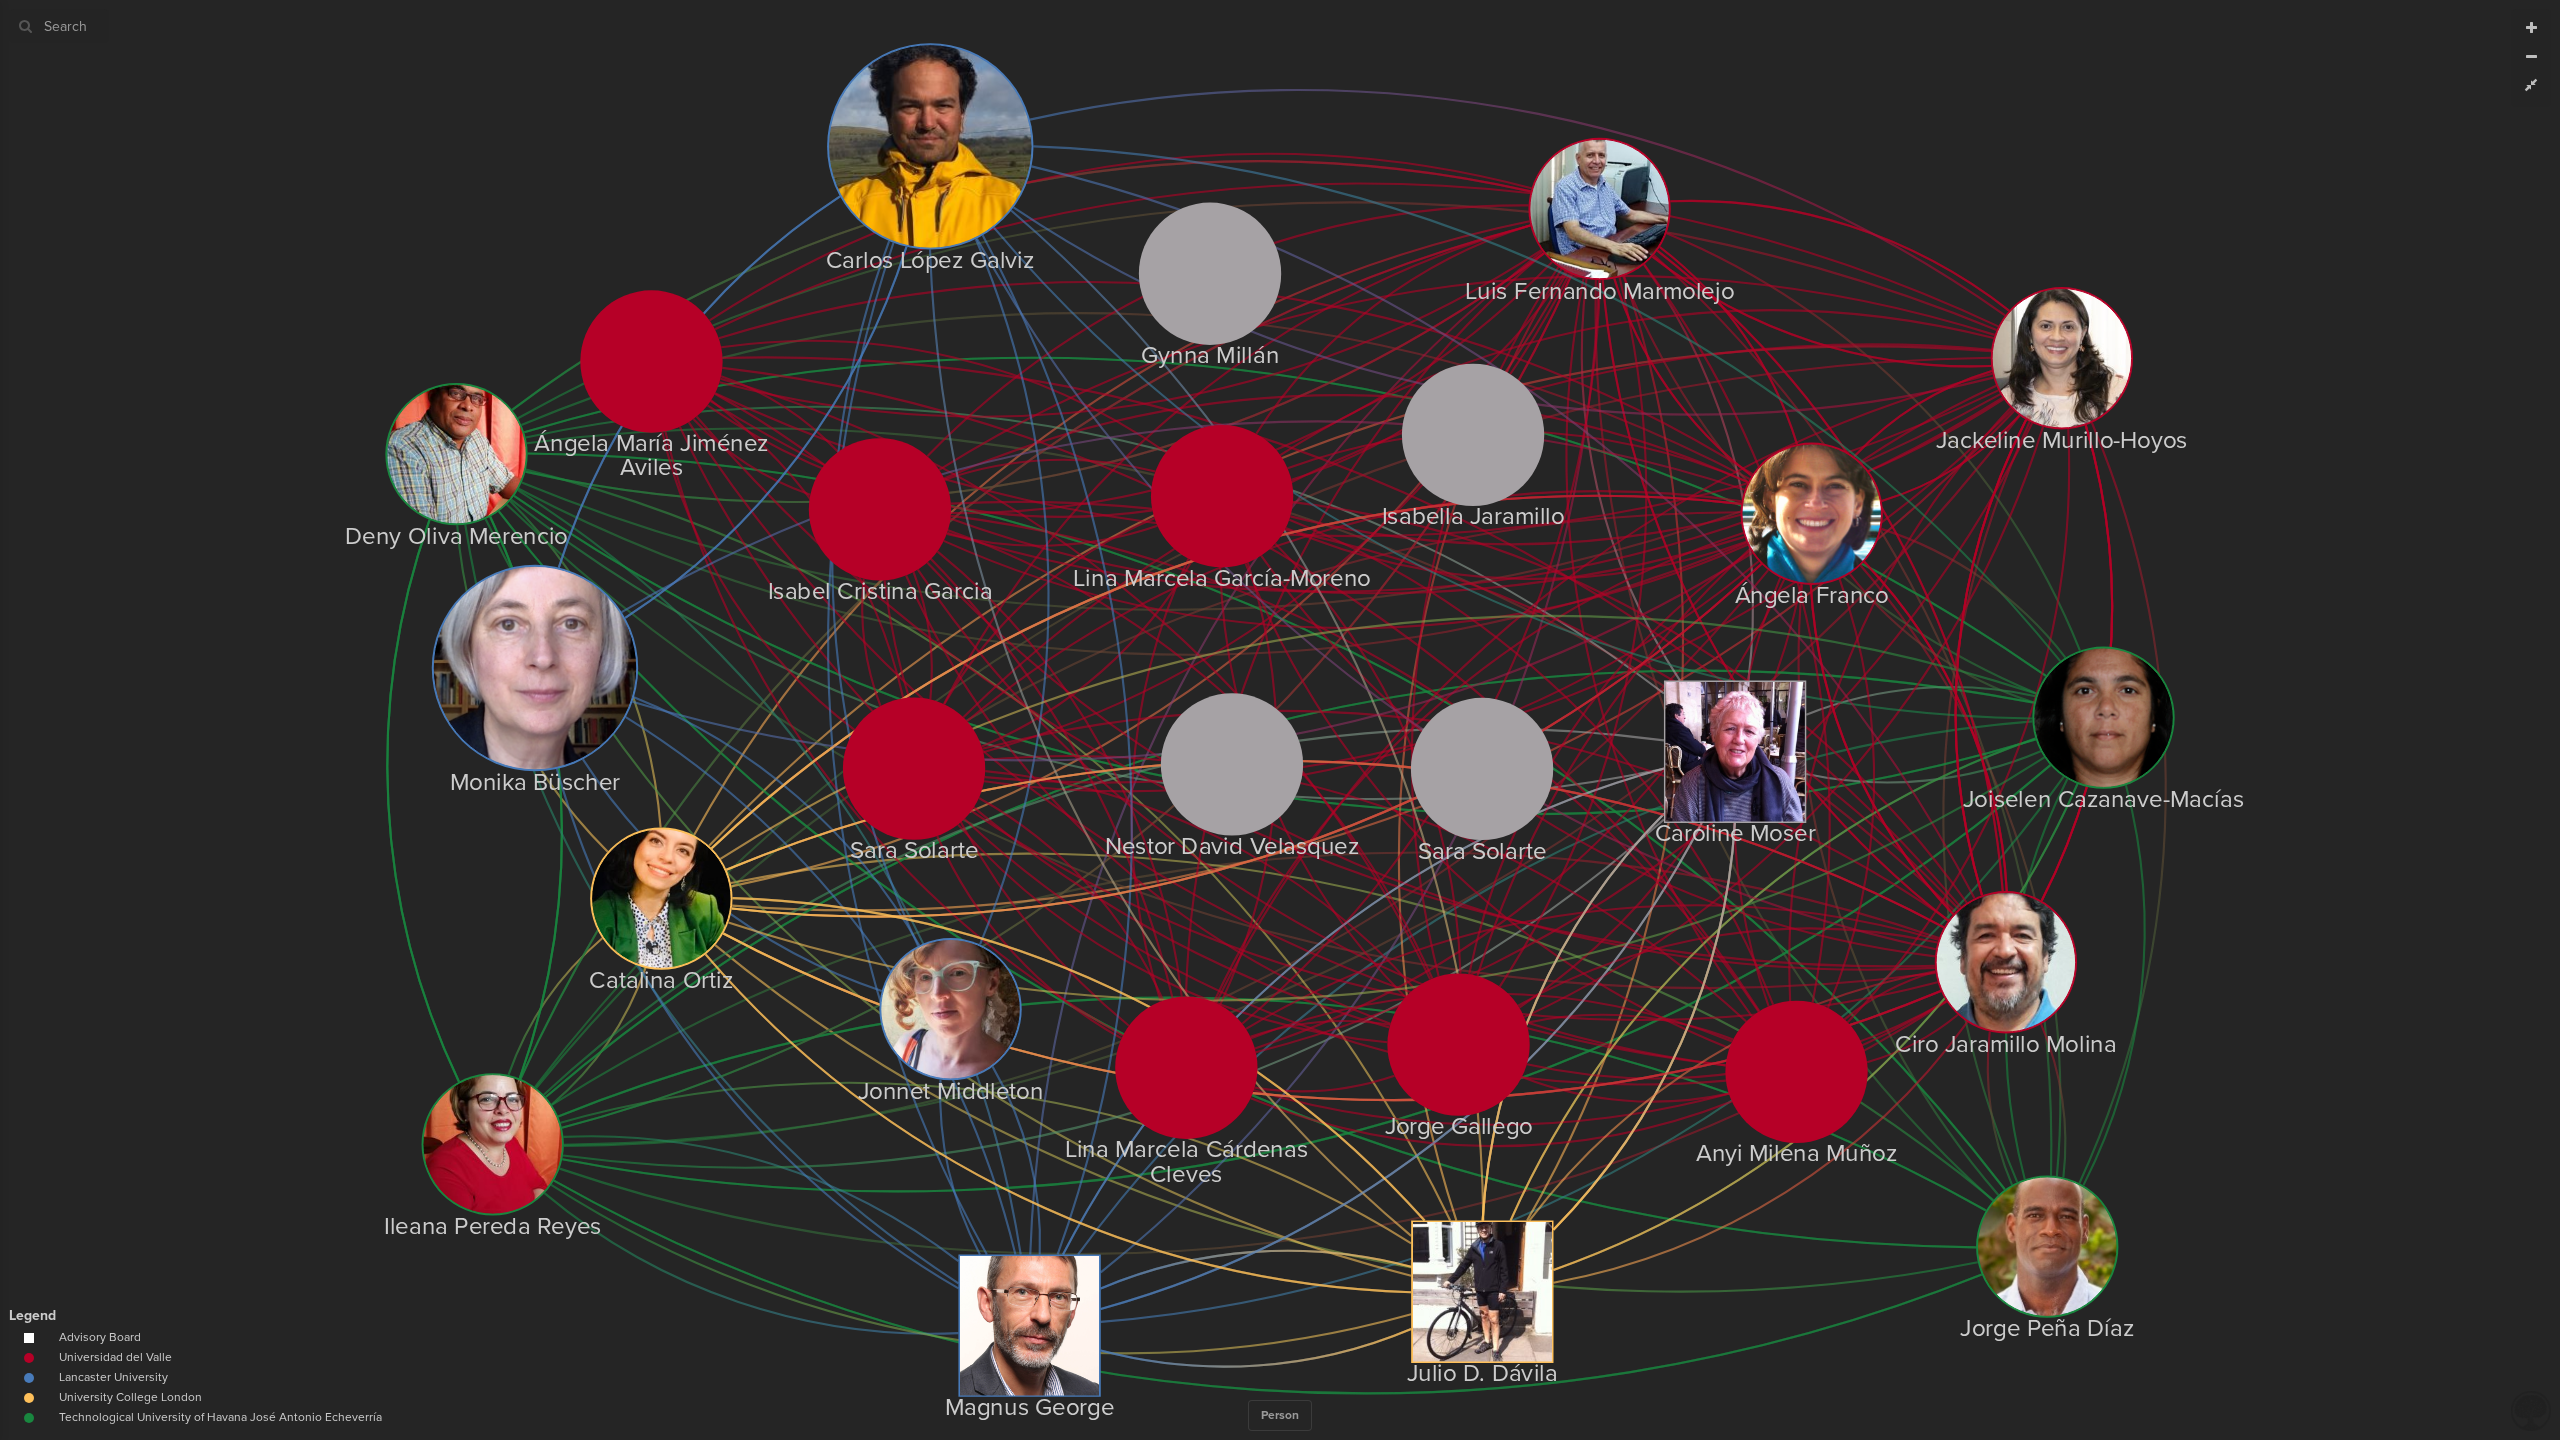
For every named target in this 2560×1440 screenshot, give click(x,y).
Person (1280, 1415)
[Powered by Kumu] (2531, 1409)
